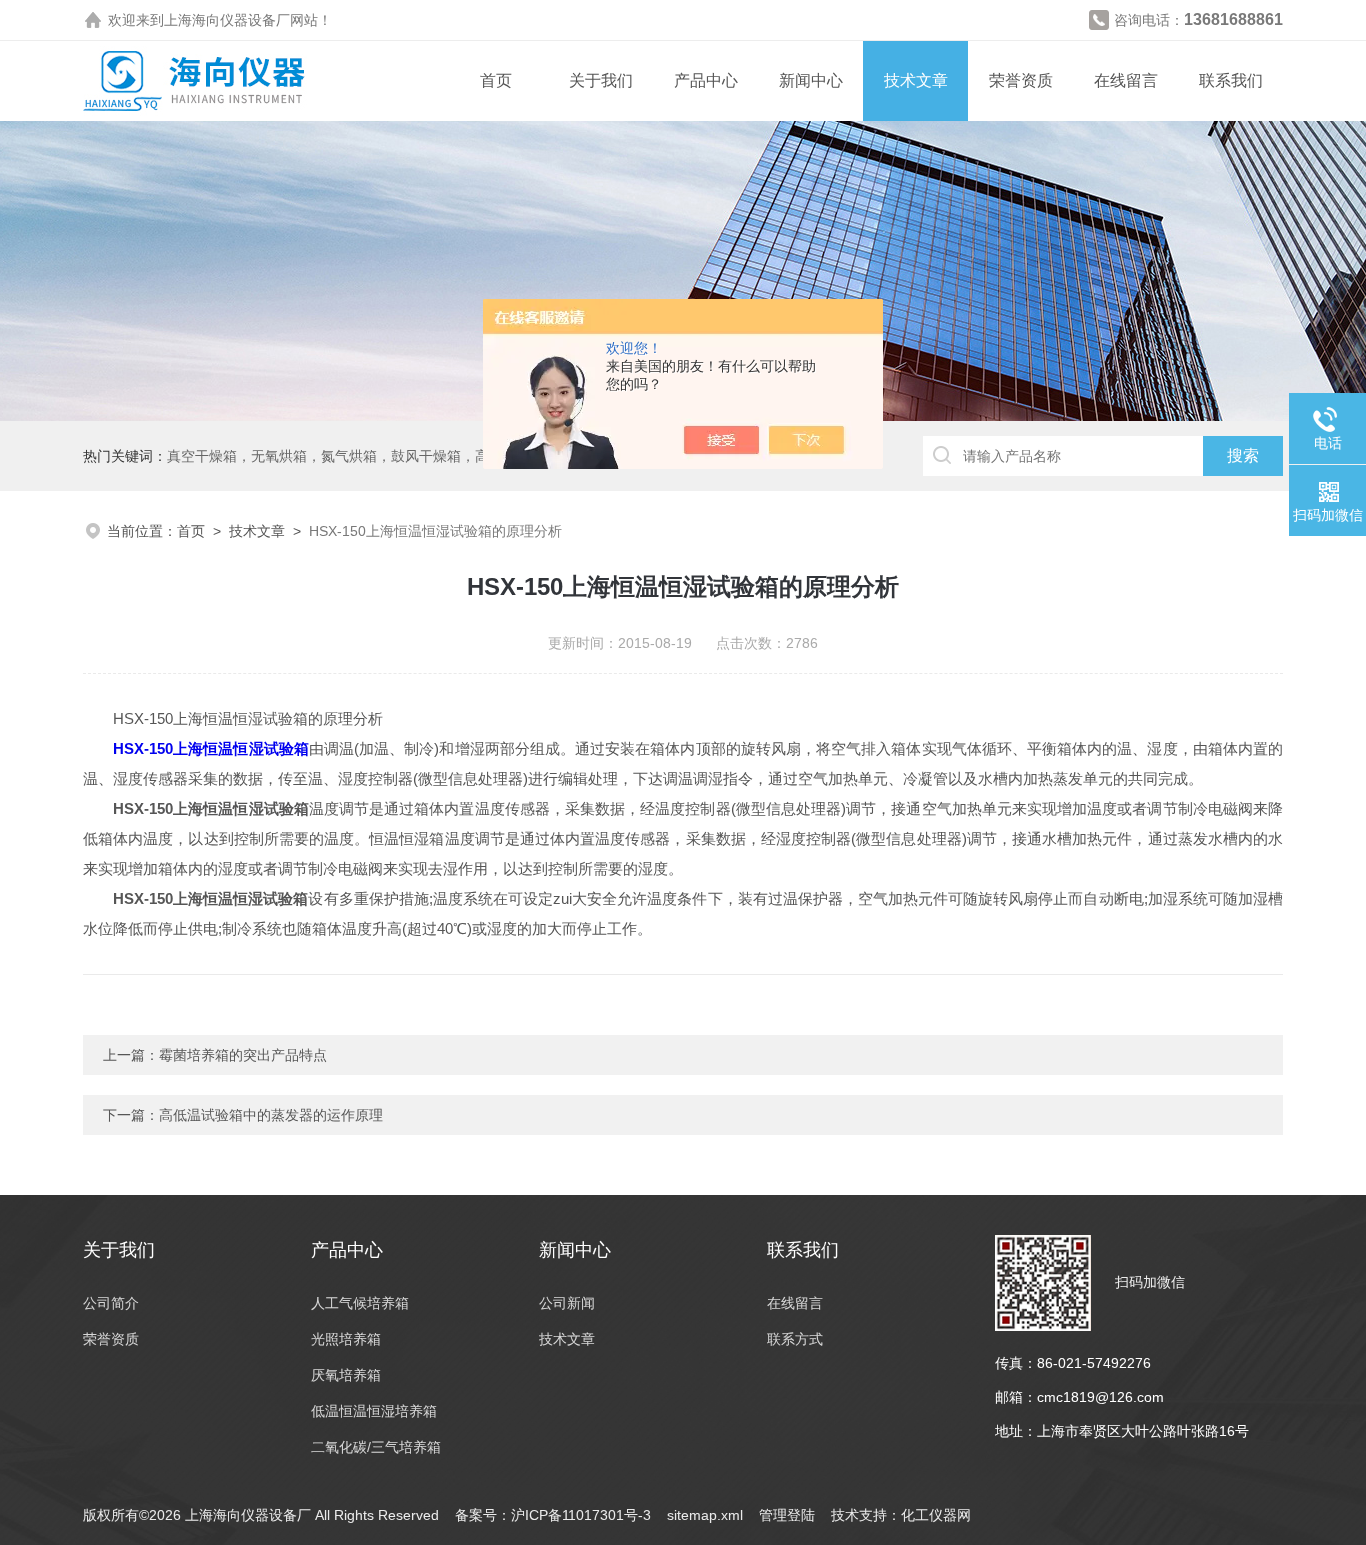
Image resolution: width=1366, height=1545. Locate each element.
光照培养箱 (346, 1339)
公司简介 (111, 1303)
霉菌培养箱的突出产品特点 (243, 1055)
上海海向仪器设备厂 (227, 20)
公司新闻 (567, 1303)
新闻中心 (811, 80)
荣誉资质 (1021, 80)
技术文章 (916, 80)
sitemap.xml (705, 1515)
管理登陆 (787, 1515)
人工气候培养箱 (360, 1303)
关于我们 (601, 80)
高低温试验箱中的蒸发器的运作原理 (271, 1115)
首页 (496, 80)
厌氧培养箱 (346, 1375)
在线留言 (1126, 80)
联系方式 (795, 1339)
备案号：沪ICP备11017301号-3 (553, 1515)
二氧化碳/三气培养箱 (376, 1447)
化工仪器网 (936, 1515)
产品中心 (706, 80)
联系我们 (1231, 80)
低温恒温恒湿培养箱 (374, 1411)
